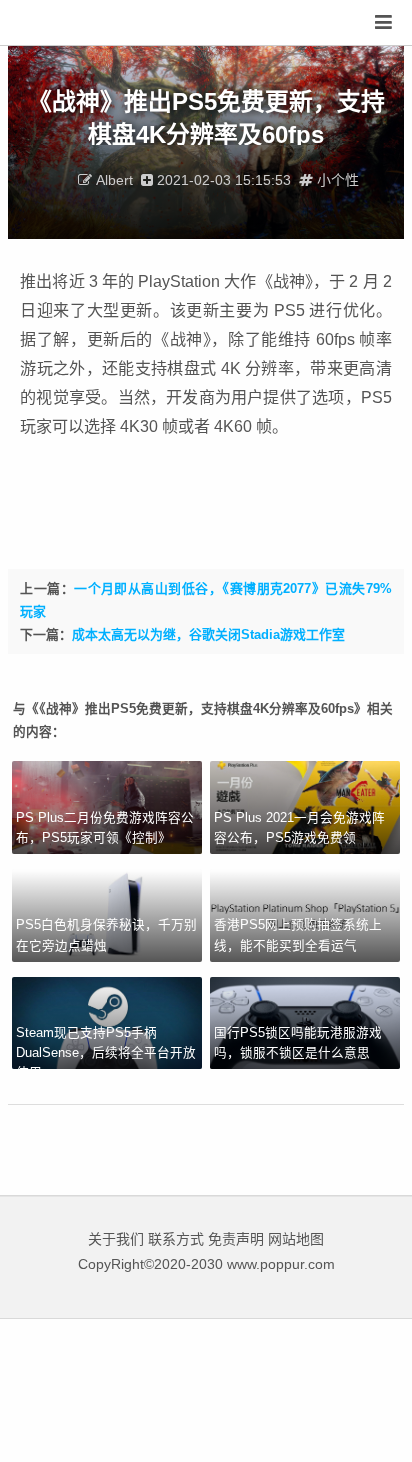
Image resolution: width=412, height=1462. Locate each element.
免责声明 (236, 1239)
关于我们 (116, 1239)
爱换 (74, 23)
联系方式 (176, 1239)
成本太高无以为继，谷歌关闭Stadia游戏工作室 (208, 634)
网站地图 (296, 1239)
